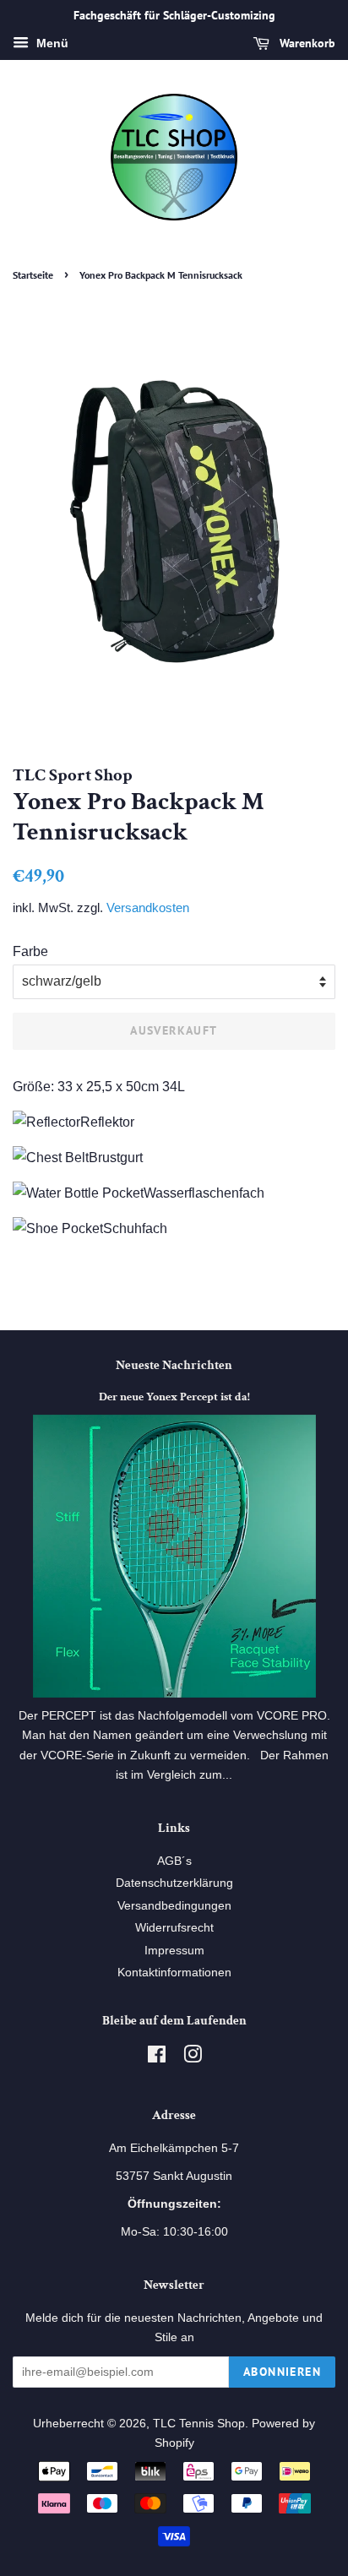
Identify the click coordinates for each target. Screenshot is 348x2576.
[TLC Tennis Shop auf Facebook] (157, 2058)
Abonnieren (282, 2372)
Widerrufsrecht (174, 1928)
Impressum (174, 1951)
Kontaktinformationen (174, 1973)
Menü (51, 43)
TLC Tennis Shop (199, 2424)
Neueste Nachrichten (174, 1365)
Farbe (30, 951)
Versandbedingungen (174, 1906)
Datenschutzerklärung (174, 1883)
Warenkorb (306, 43)
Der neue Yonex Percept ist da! (174, 1397)
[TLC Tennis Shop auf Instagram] (193, 2058)
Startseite (33, 275)
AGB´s (174, 1861)
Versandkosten (148, 908)
